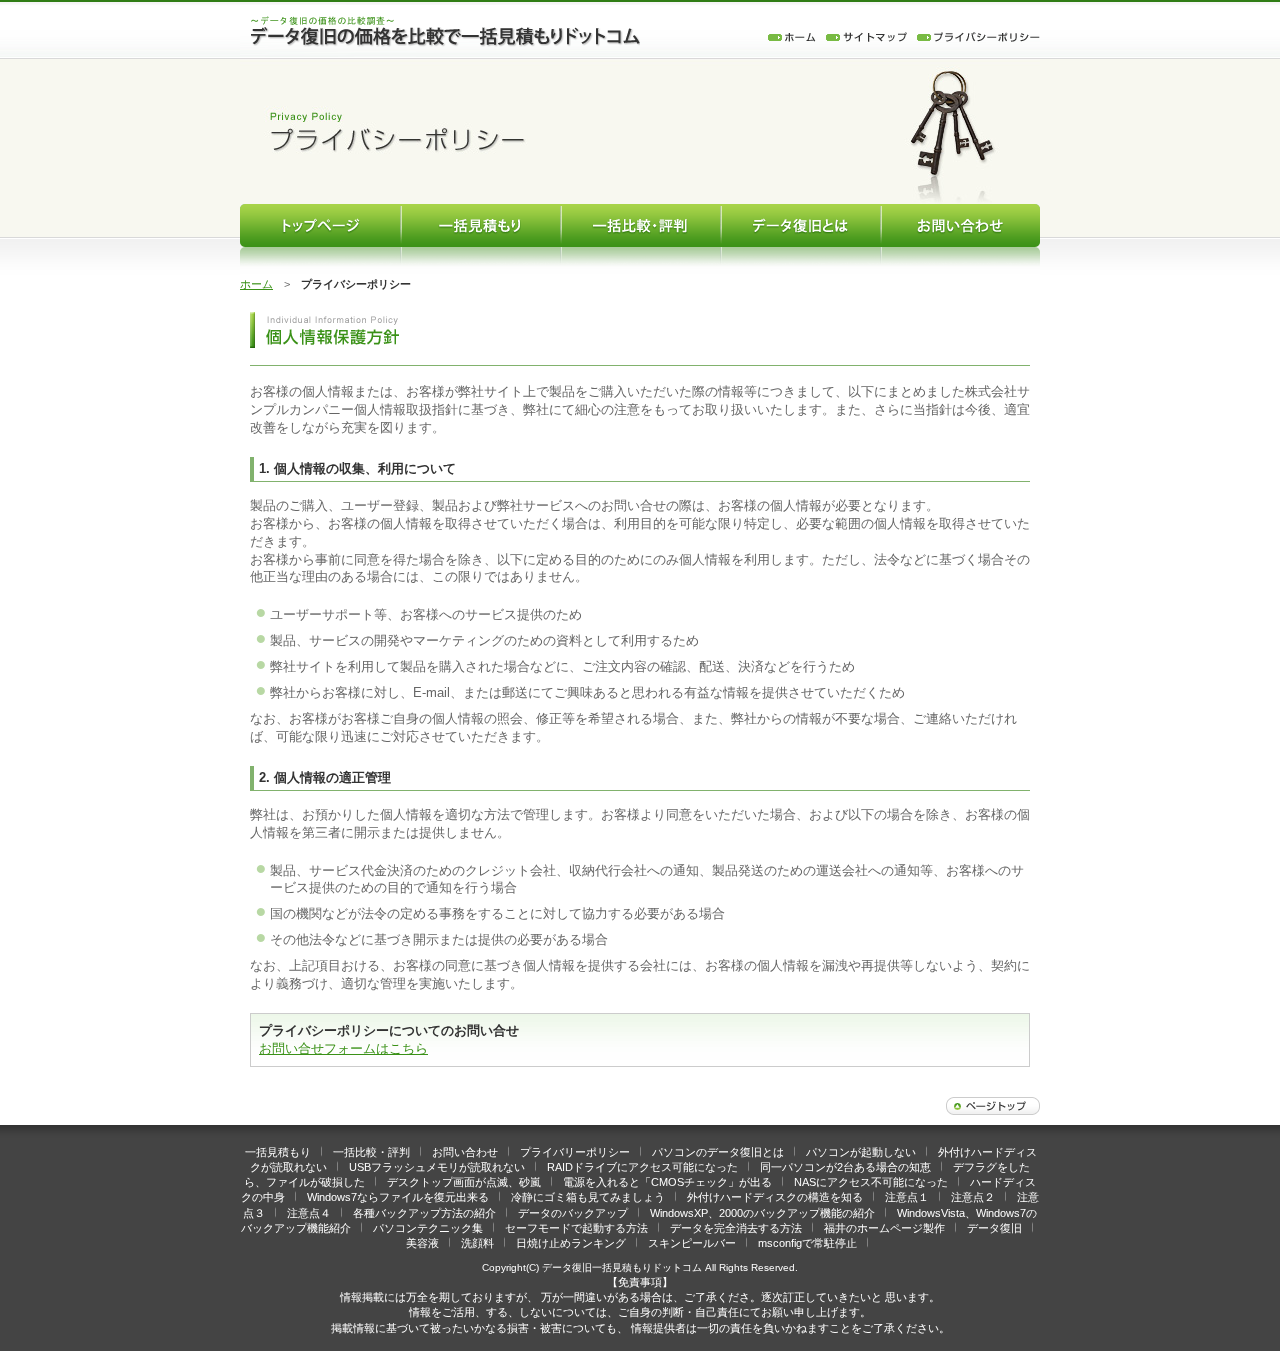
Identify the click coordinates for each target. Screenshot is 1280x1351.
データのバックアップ (573, 1213)
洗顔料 (477, 1243)
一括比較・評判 (371, 1152)
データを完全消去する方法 (736, 1228)
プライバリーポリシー (575, 1152)
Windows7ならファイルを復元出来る (398, 1197)
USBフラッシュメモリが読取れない (437, 1167)
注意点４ (309, 1213)
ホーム (256, 284)
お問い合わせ (465, 1152)
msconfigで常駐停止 (807, 1243)
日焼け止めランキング (571, 1243)
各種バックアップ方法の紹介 (424, 1213)
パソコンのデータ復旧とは (718, 1152)
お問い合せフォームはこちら (343, 1048)
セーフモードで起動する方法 (576, 1228)
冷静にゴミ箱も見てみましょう (588, 1197)
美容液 (422, 1243)
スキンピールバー (692, 1243)
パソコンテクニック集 (428, 1228)
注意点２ (973, 1197)
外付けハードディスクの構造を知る (775, 1197)
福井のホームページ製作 (884, 1228)
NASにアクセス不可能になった (871, 1182)
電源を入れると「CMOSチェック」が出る (667, 1182)
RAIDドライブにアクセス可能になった (642, 1167)
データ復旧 (994, 1228)
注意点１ (907, 1197)
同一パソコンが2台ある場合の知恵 (845, 1167)
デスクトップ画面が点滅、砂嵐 (464, 1182)
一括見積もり (278, 1152)
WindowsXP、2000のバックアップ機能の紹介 (762, 1213)
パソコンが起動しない (861, 1152)
